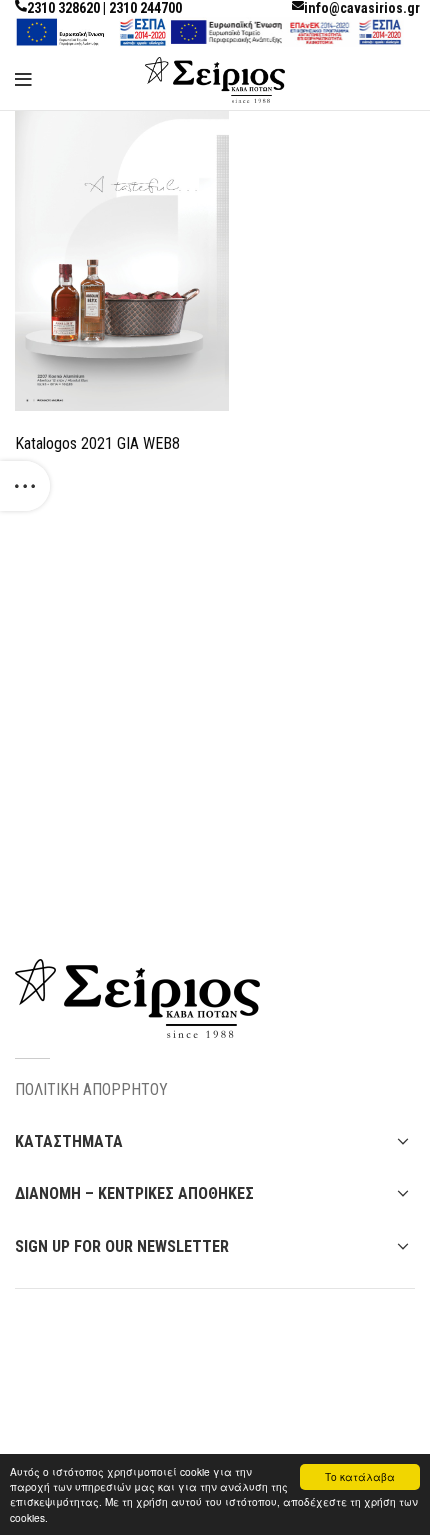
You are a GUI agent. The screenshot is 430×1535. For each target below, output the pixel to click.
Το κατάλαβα (360, 1476)
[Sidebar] (25, 486)
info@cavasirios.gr (362, 8)
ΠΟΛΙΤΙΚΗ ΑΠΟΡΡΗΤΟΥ (91, 1089)
